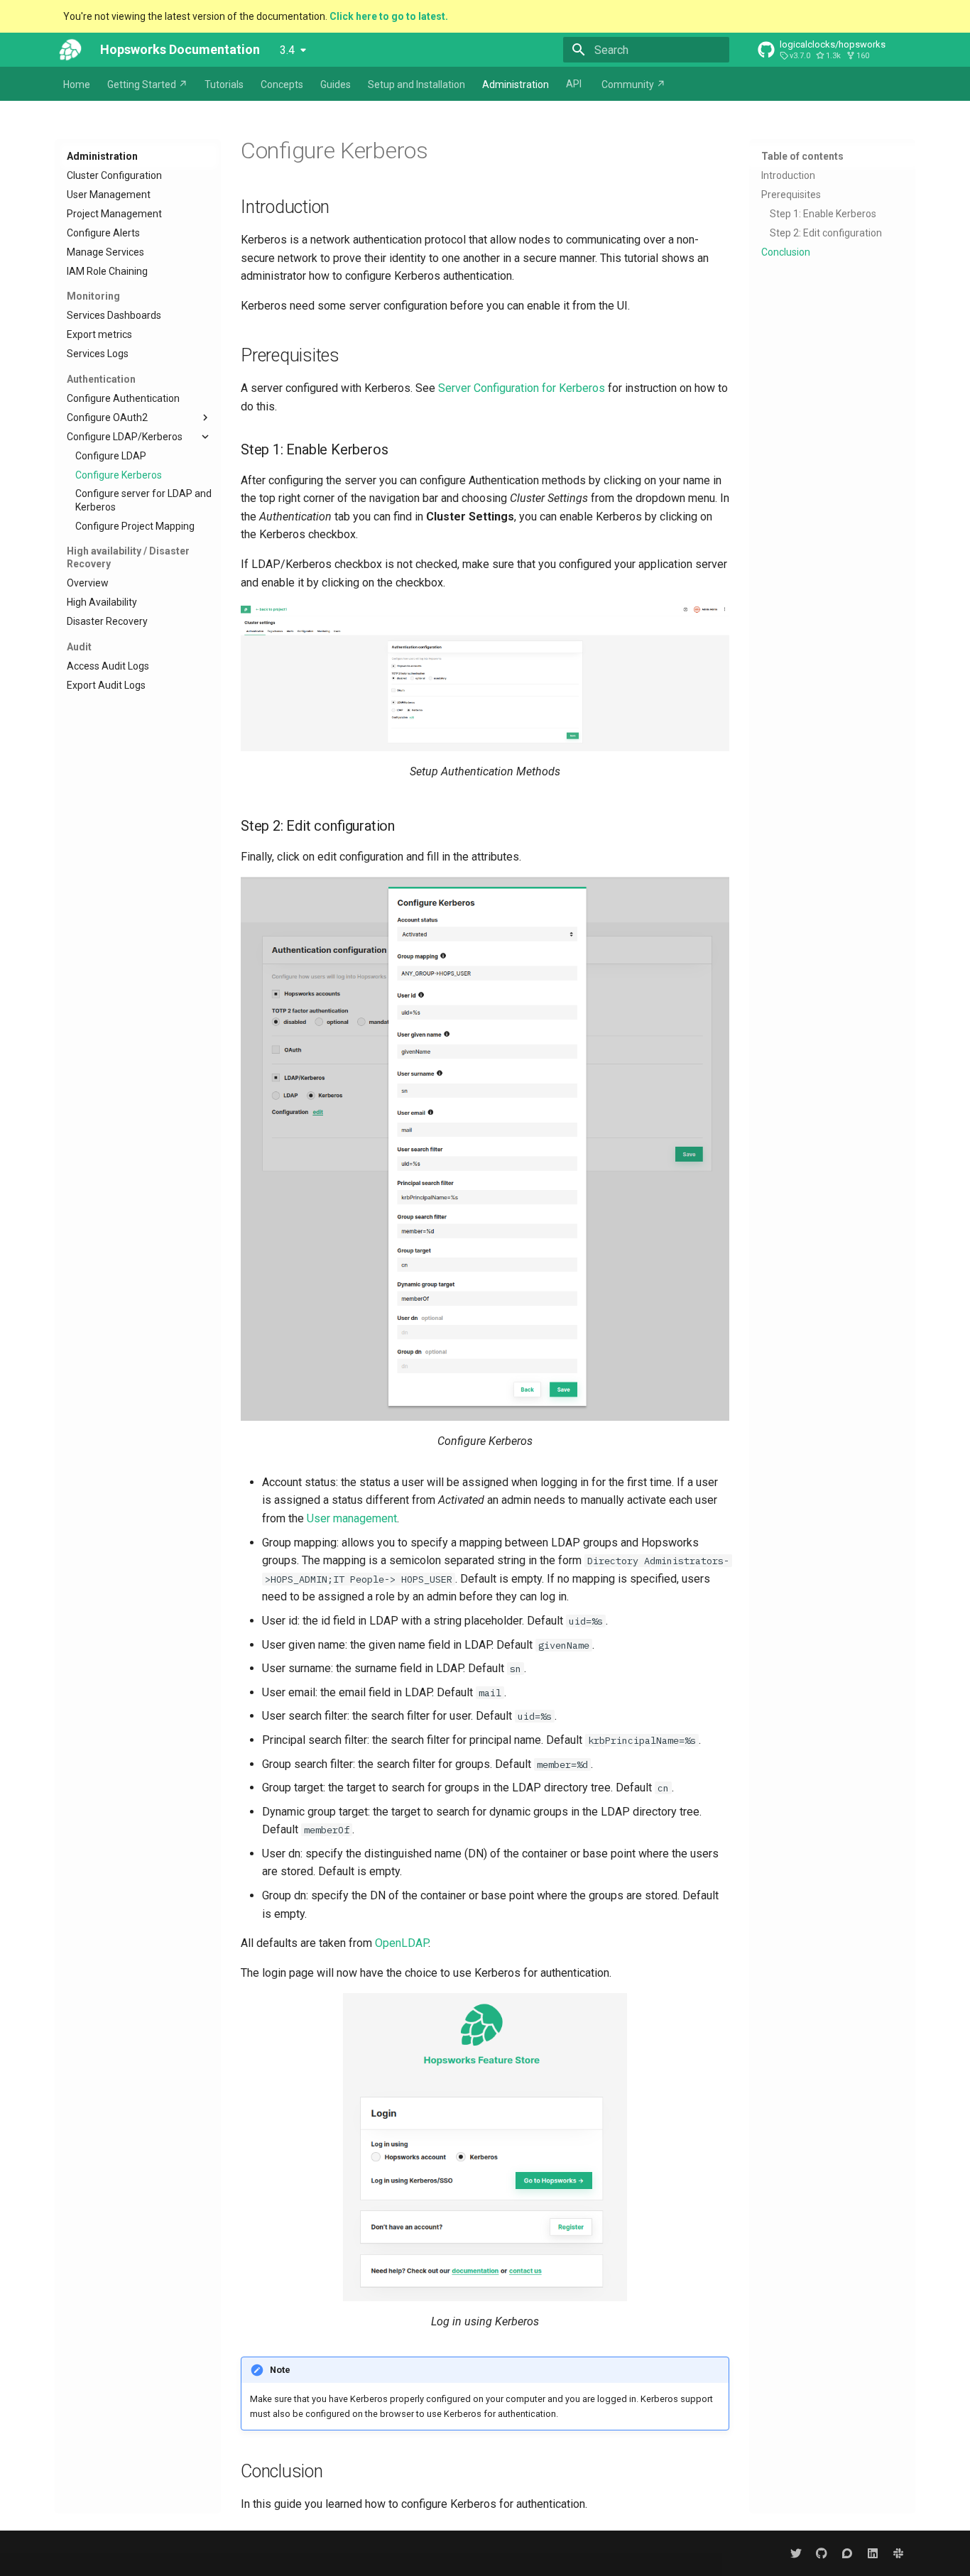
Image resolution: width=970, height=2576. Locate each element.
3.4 (287, 50)
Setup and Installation (416, 84)
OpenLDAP (402, 1943)
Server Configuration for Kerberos (522, 388)
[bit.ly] (898, 2553)
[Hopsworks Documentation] (70, 50)
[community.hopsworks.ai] (847, 2553)
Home (77, 84)
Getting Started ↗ (147, 84)
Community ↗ (633, 84)
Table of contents (802, 156)
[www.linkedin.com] (873, 2553)
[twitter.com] (796, 2553)
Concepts (282, 84)
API (574, 84)
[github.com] (822, 2553)
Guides (336, 84)
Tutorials (224, 84)
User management (352, 1518)
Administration (516, 84)
